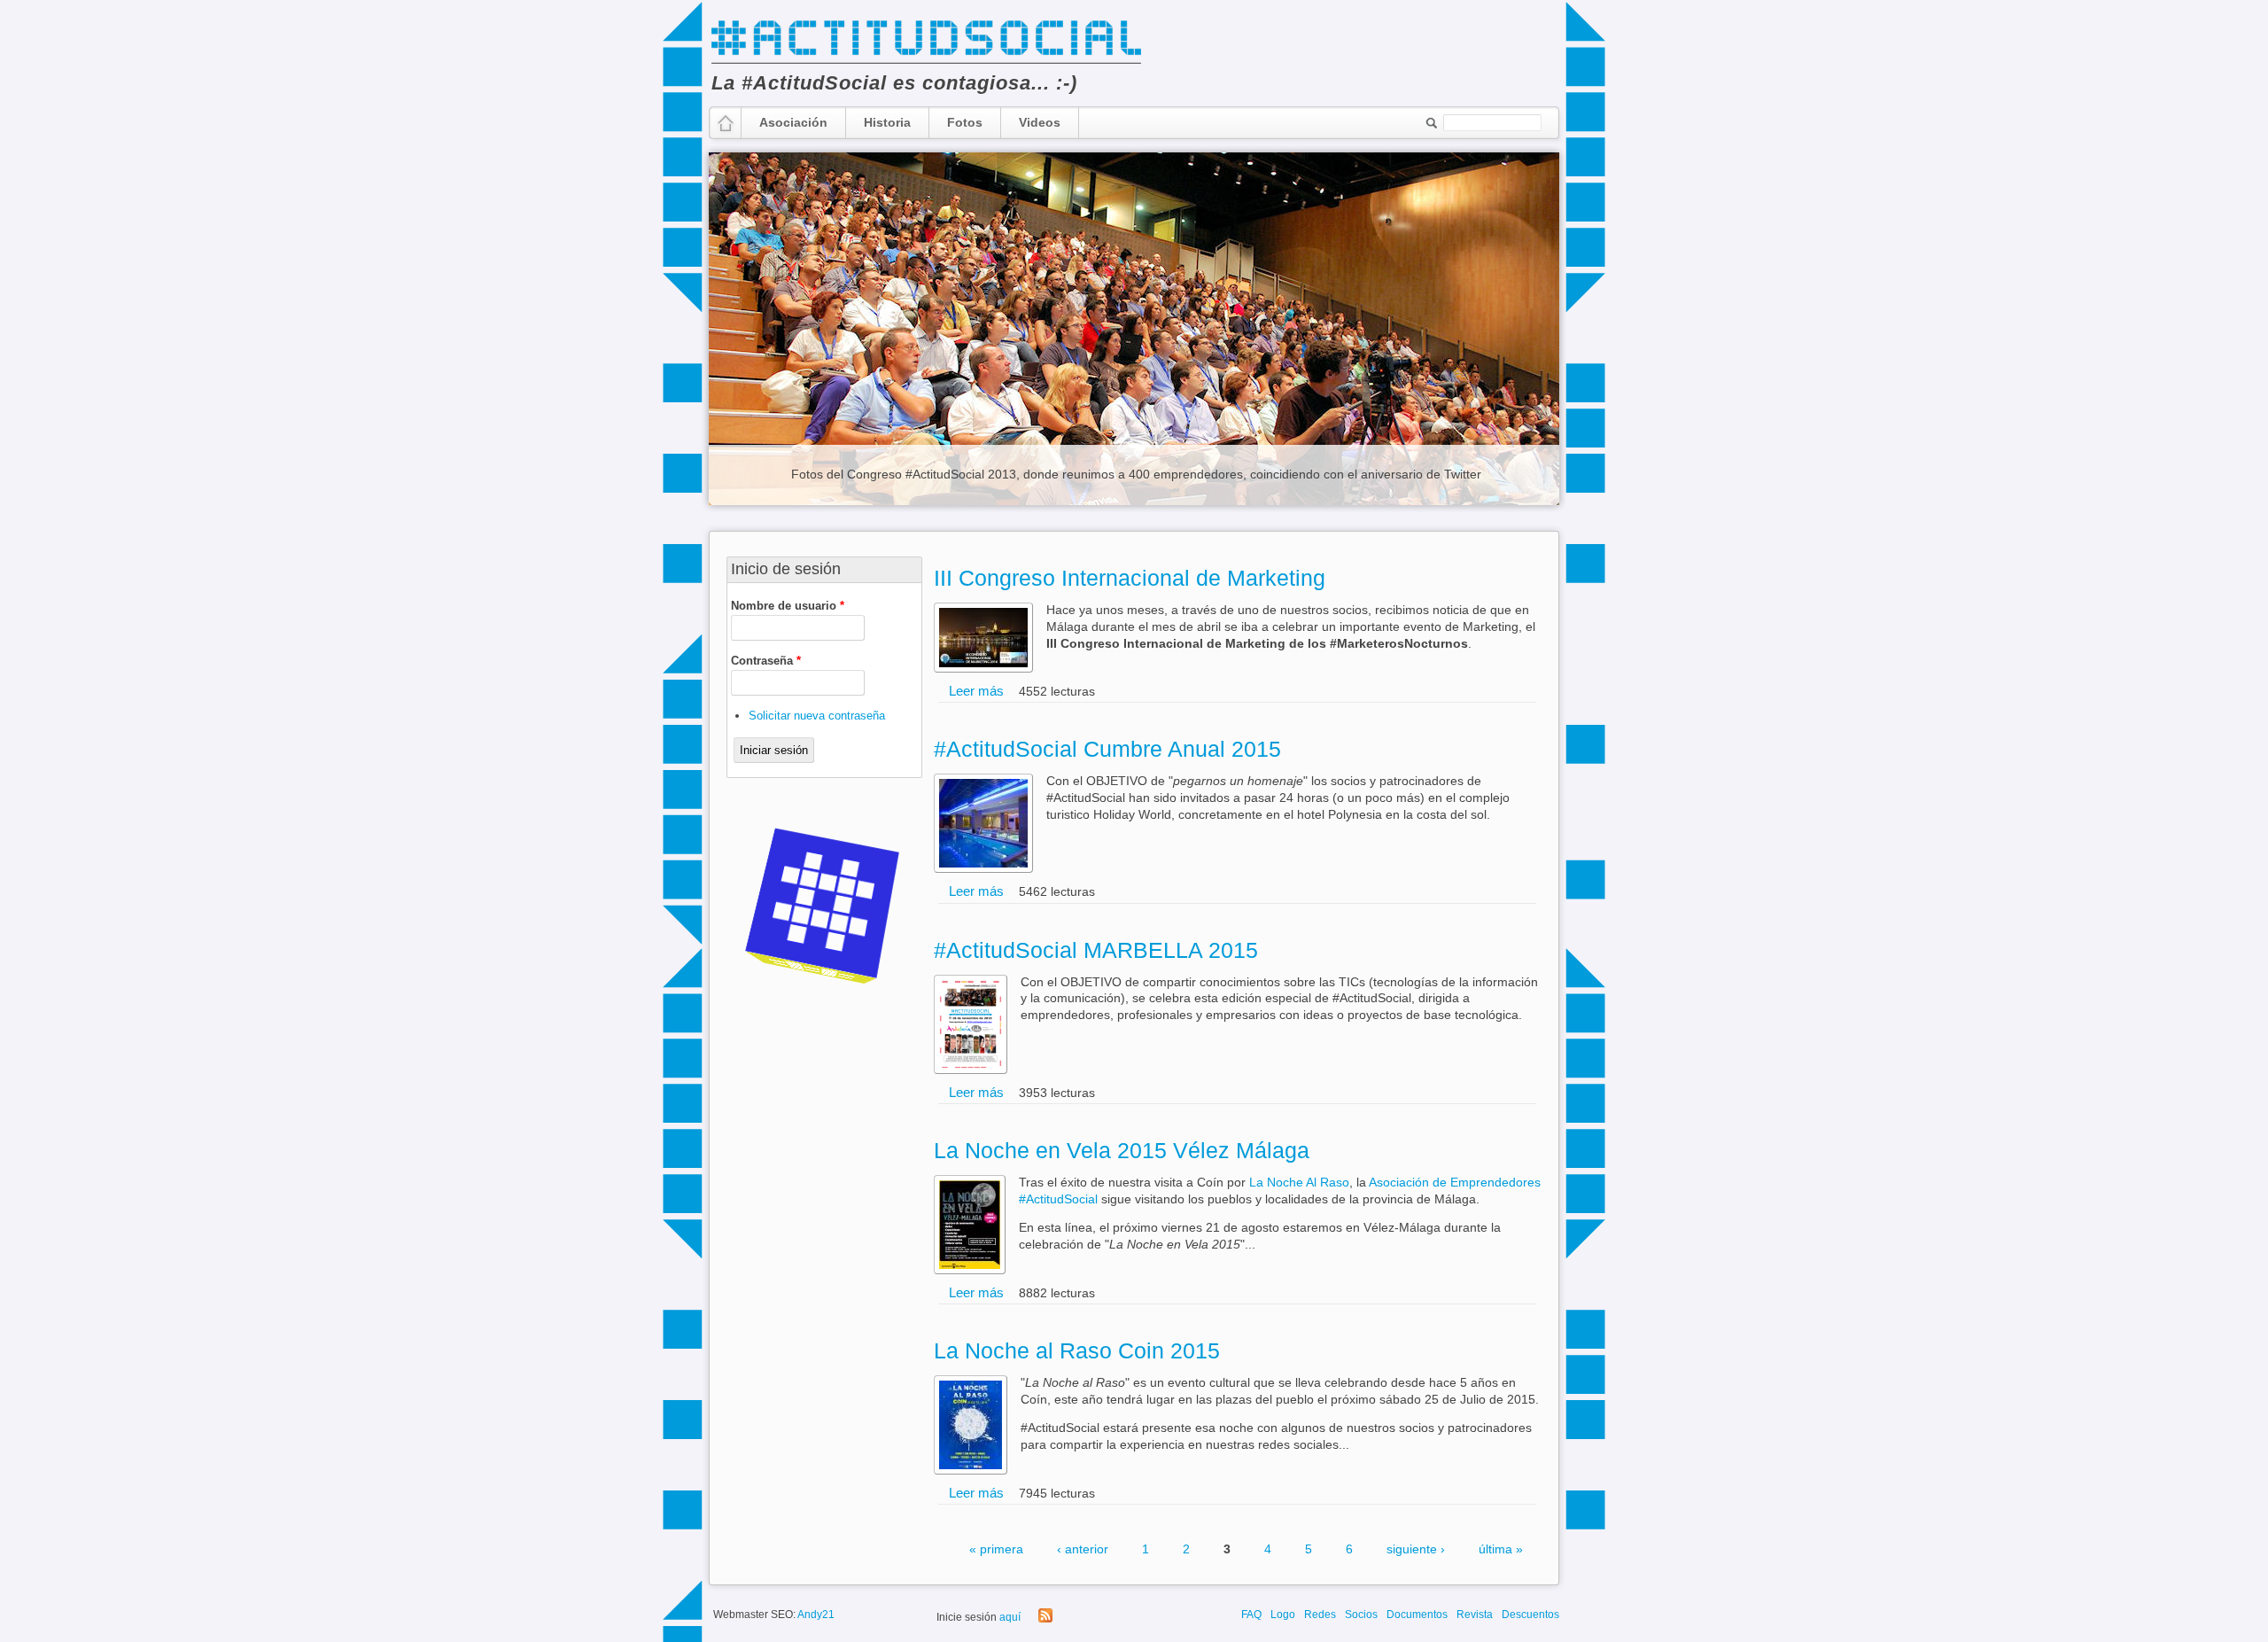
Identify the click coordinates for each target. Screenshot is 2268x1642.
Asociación (793, 122)
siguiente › (1416, 1549)
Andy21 (816, 1615)
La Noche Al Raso (1299, 1183)
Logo (1283, 1615)
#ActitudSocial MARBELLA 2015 (1096, 950)
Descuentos (1530, 1615)
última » (1501, 1549)
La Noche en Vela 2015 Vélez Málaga (1122, 1150)
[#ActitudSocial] (926, 62)
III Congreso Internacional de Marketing (1130, 578)
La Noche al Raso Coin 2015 (1077, 1350)
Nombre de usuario (788, 606)
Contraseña (766, 661)
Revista (1475, 1615)
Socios (1361, 1615)
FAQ (1251, 1615)
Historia (887, 122)
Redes (1320, 1615)
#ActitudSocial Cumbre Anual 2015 (1107, 749)
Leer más (976, 691)
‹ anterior (1083, 1549)
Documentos (1417, 1615)
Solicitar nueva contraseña (817, 716)
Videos (1040, 122)
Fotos (965, 122)
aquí (1010, 1617)
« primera (996, 1549)
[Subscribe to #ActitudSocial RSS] (1045, 1619)
